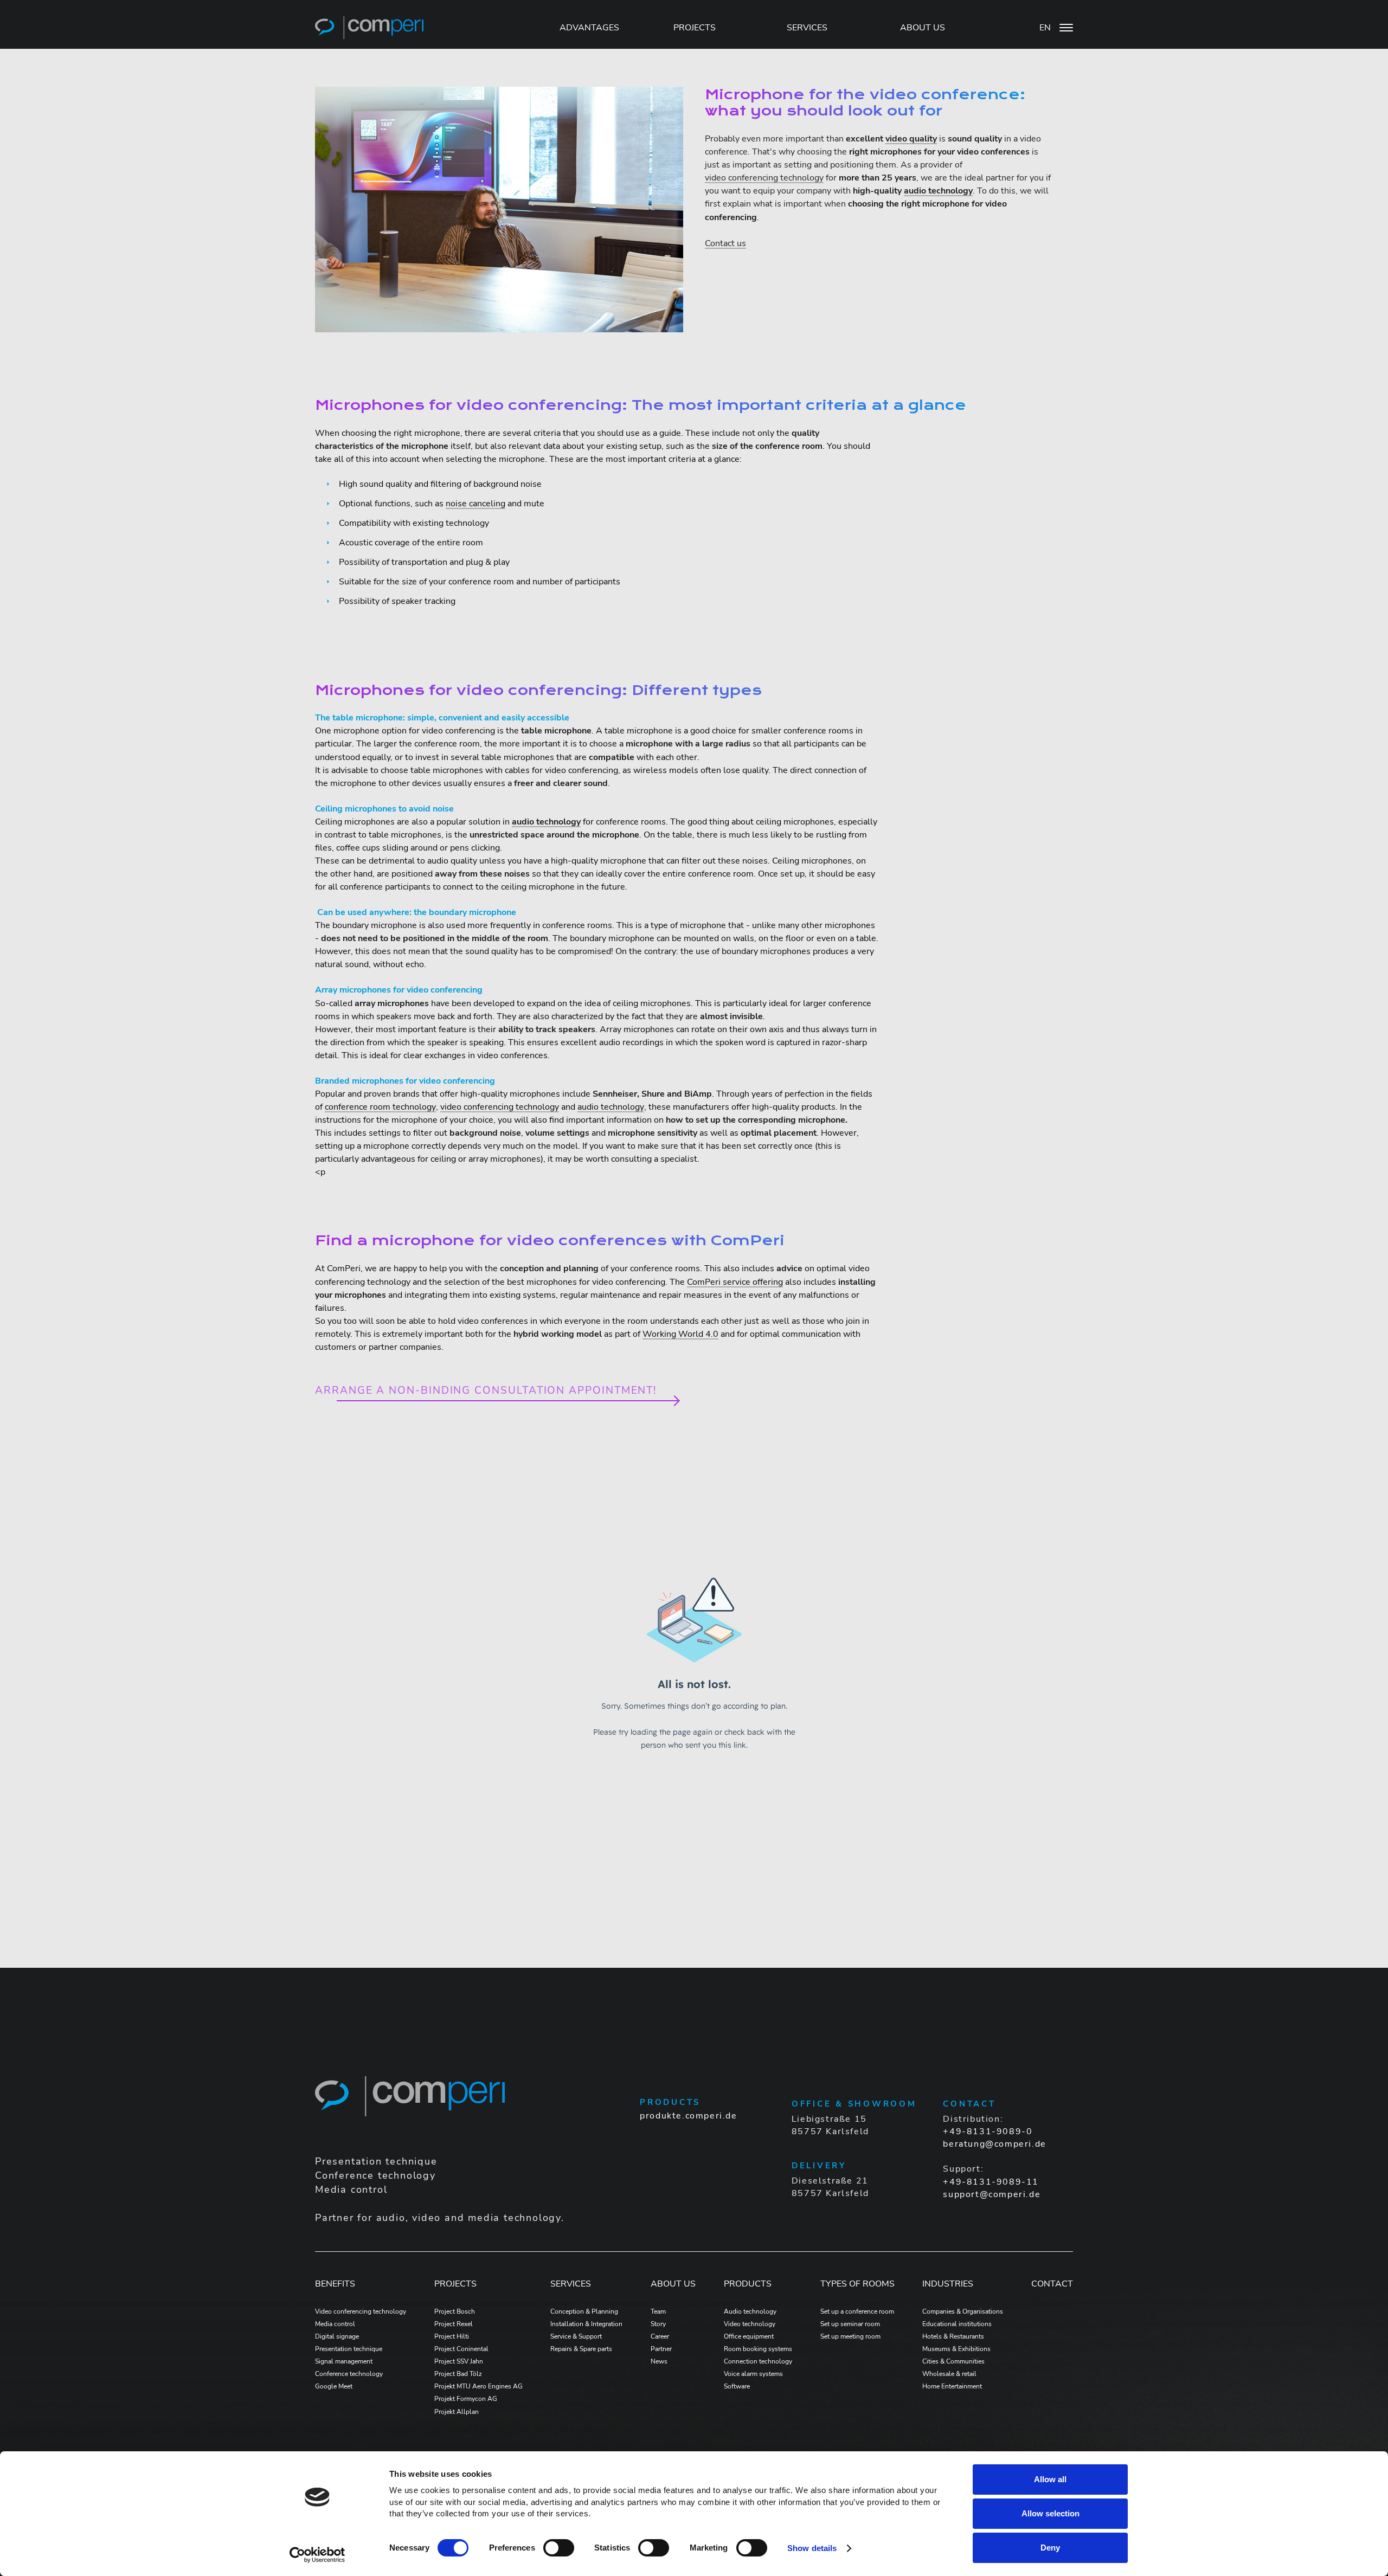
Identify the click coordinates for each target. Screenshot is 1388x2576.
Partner (661, 2349)
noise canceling (475, 504)
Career (660, 2336)
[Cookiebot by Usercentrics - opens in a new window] (317, 2555)
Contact (1052, 2284)
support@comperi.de (992, 2194)
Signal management (344, 2361)
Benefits (335, 2284)
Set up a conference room (857, 2311)
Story (658, 2324)
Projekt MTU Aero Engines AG (478, 2386)
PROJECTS (695, 28)
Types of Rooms (857, 2284)
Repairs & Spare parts (581, 2349)
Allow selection (1050, 2513)
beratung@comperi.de (994, 2144)
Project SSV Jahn (459, 2361)
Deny (1050, 2548)
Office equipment (749, 2336)
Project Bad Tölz (458, 2374)
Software (737, 2386)
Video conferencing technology (361, 2311)
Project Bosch (455, 2311)
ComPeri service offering (735, 1282)
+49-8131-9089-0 (988, 2131)
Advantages (589, 28)
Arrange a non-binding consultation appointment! (486, 1391)
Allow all (1050, 2479)
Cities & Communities (953, 2361)
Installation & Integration (586, 2324)
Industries (948, 2284)
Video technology (750, 2324)
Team (658, 2311)
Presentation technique (349, 2349)
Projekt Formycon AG (466, 2399)
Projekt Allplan (457, 2412)
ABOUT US (923, 28)
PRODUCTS (748, 2284)
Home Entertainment (952, 2386)
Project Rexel (454, 2324)
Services (571, 2284)
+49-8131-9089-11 (991, 2182)
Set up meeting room (850, 2336)
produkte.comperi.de (688, 2116)
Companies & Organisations (963, 2311)
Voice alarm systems (753, 2374)
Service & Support (576, 2336)
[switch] (559, 2548)
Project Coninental (461, 2349)
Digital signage (337, 2336)
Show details (812, 2548)
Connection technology (758, 2361)
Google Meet (334, 2386)
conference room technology (380, 1107)
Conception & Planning (584, 2311)
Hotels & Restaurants (953, 2336)
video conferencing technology (764, 178)
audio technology (611, 1107)
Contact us (725, 243)
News (659, 2361)
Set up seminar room (850, 2324)
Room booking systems (758, 2349)
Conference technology (349, 2374)
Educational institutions (957, 2324)
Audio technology (750, 2311)
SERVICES (807, 28)
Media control (335, 2324)
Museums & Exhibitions (956, 2349)
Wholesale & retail (949, 2374)
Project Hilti (452, 2336)
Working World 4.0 (680, 1334)
